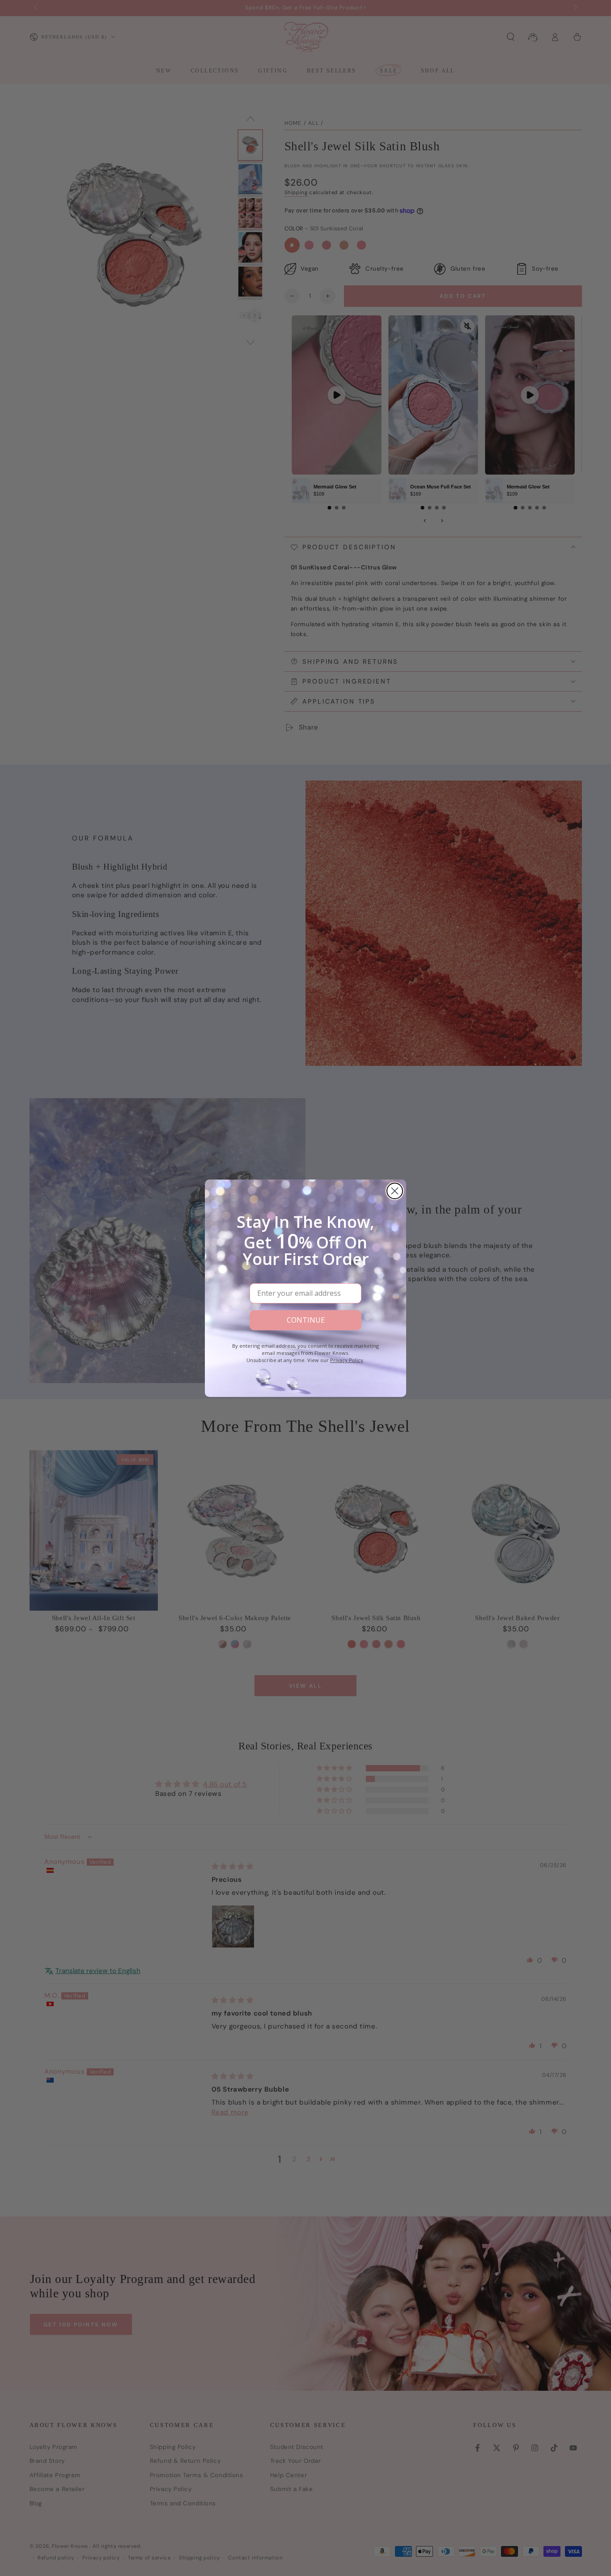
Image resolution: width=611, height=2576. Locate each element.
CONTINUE (306, 1320)
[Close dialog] (395, 1191)
